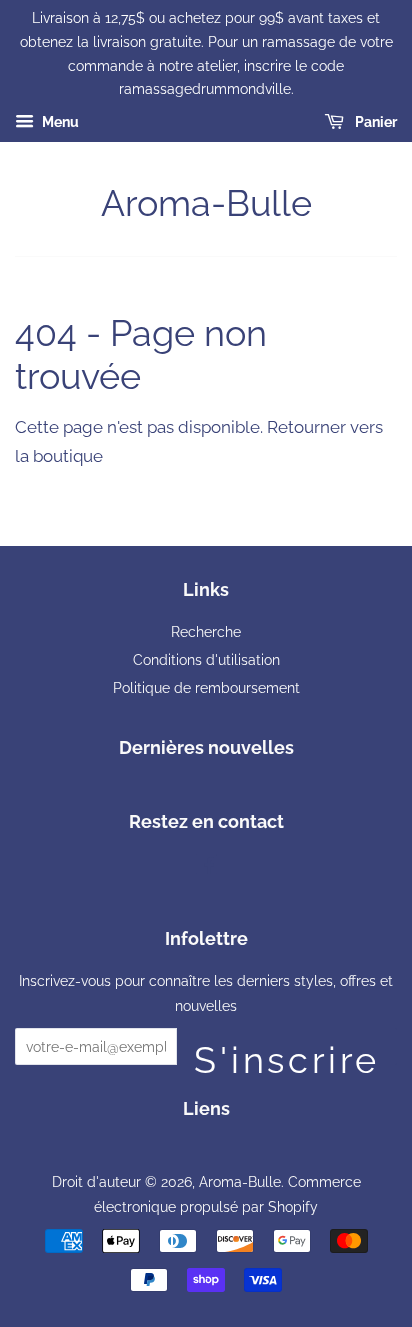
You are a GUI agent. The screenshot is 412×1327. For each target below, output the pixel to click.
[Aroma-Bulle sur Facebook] (206, 867)
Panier (374, 122)
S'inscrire (287, 1052)
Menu (59, 122)
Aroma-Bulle (206, 203)
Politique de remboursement (206, 687)
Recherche (206, 631)
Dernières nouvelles (206, 747)
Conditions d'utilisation (206, 659)
